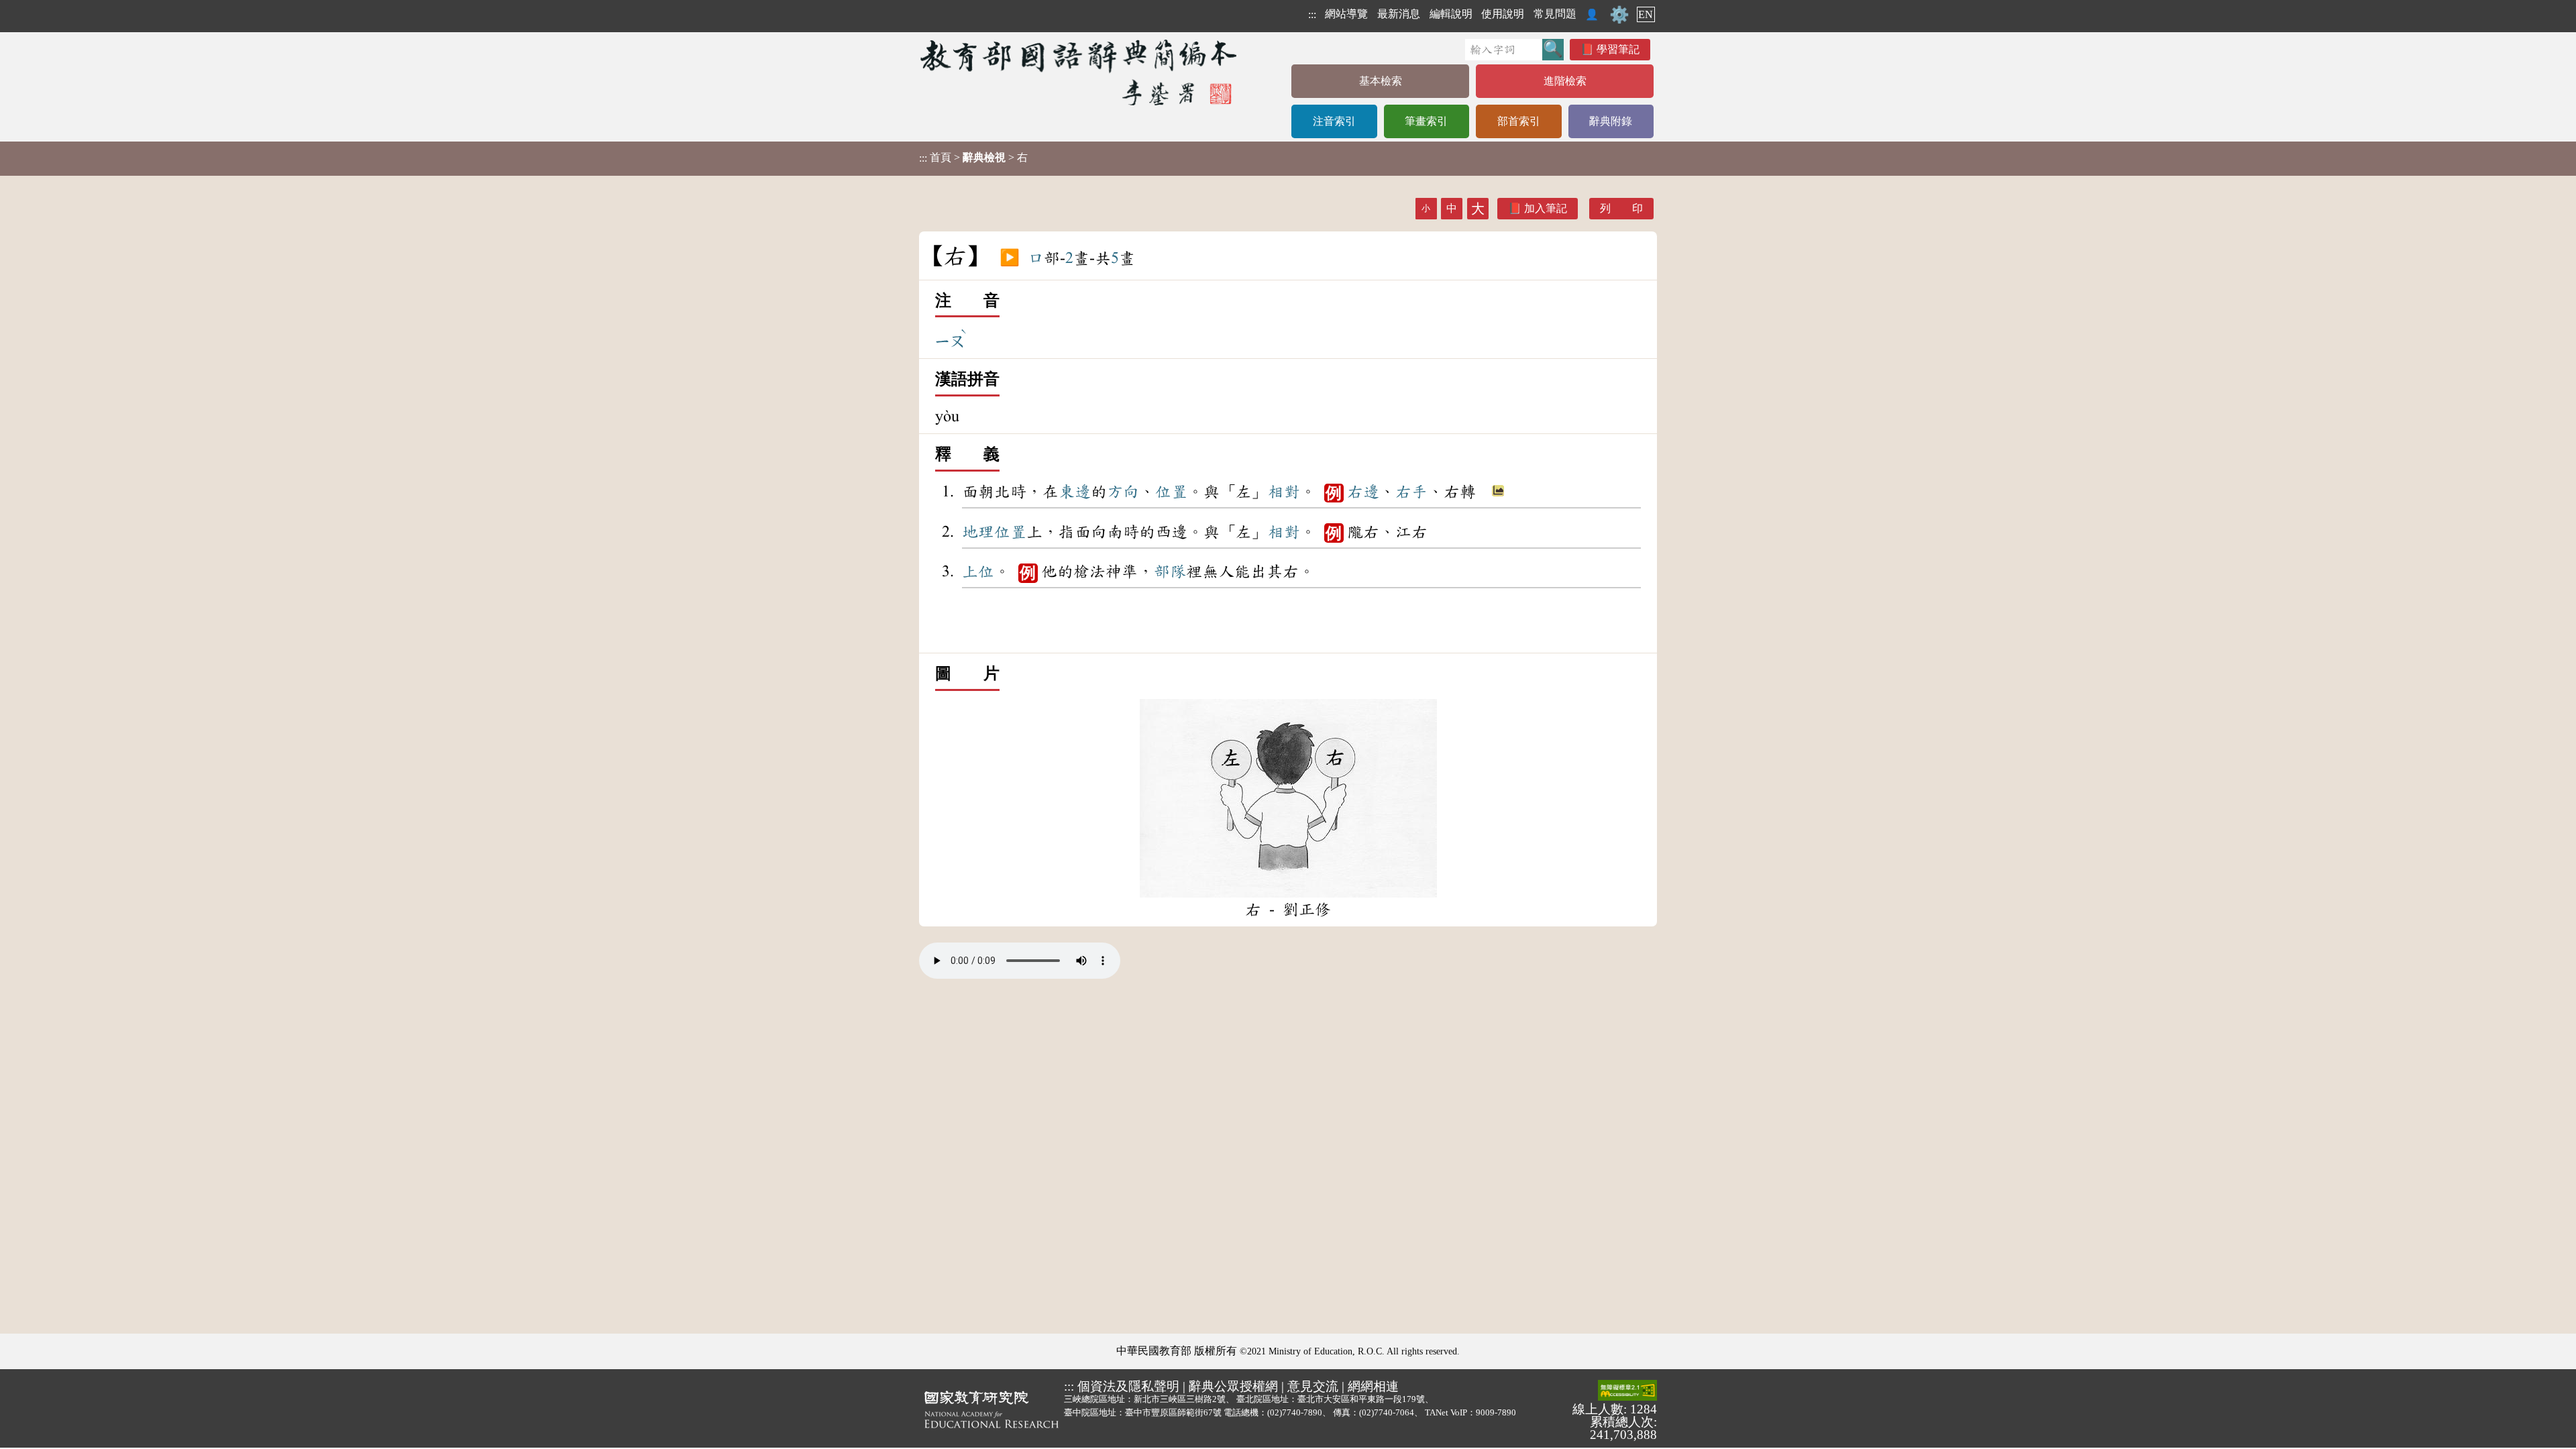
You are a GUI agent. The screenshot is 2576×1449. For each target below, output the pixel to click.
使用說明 (1503, 14)
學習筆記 (1618, 49)
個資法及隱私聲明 (1128, 1386)
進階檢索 (1565, 81)
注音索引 (1334, 121)
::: (1312, 14)
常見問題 (1555, 14)
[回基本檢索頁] (1080, 72)
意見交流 (1313, 1386)
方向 (1123, 492)
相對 (1284, 492)
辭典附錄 (1611, 121)
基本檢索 (1381, 81)
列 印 (1621, 208)
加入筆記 (1546, 208)
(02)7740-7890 (1295, 1412)
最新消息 (1399, 14)
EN (1646, 14)
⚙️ (1619, 15)
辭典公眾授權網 (1233, 1386)
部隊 (1170, 572)
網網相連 (1373, 1386)
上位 (978, 572)
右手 (1411, 492)
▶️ (1010, 258)
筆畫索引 (1426, 121)
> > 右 (973, 158)
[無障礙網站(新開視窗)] (1627, 1391)
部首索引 (1519, 121)
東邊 (1075, 492)
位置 (1171, 492)
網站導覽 (1346, 14)
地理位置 (994, 532)
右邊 (1363, 492)
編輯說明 (1451, 14)
